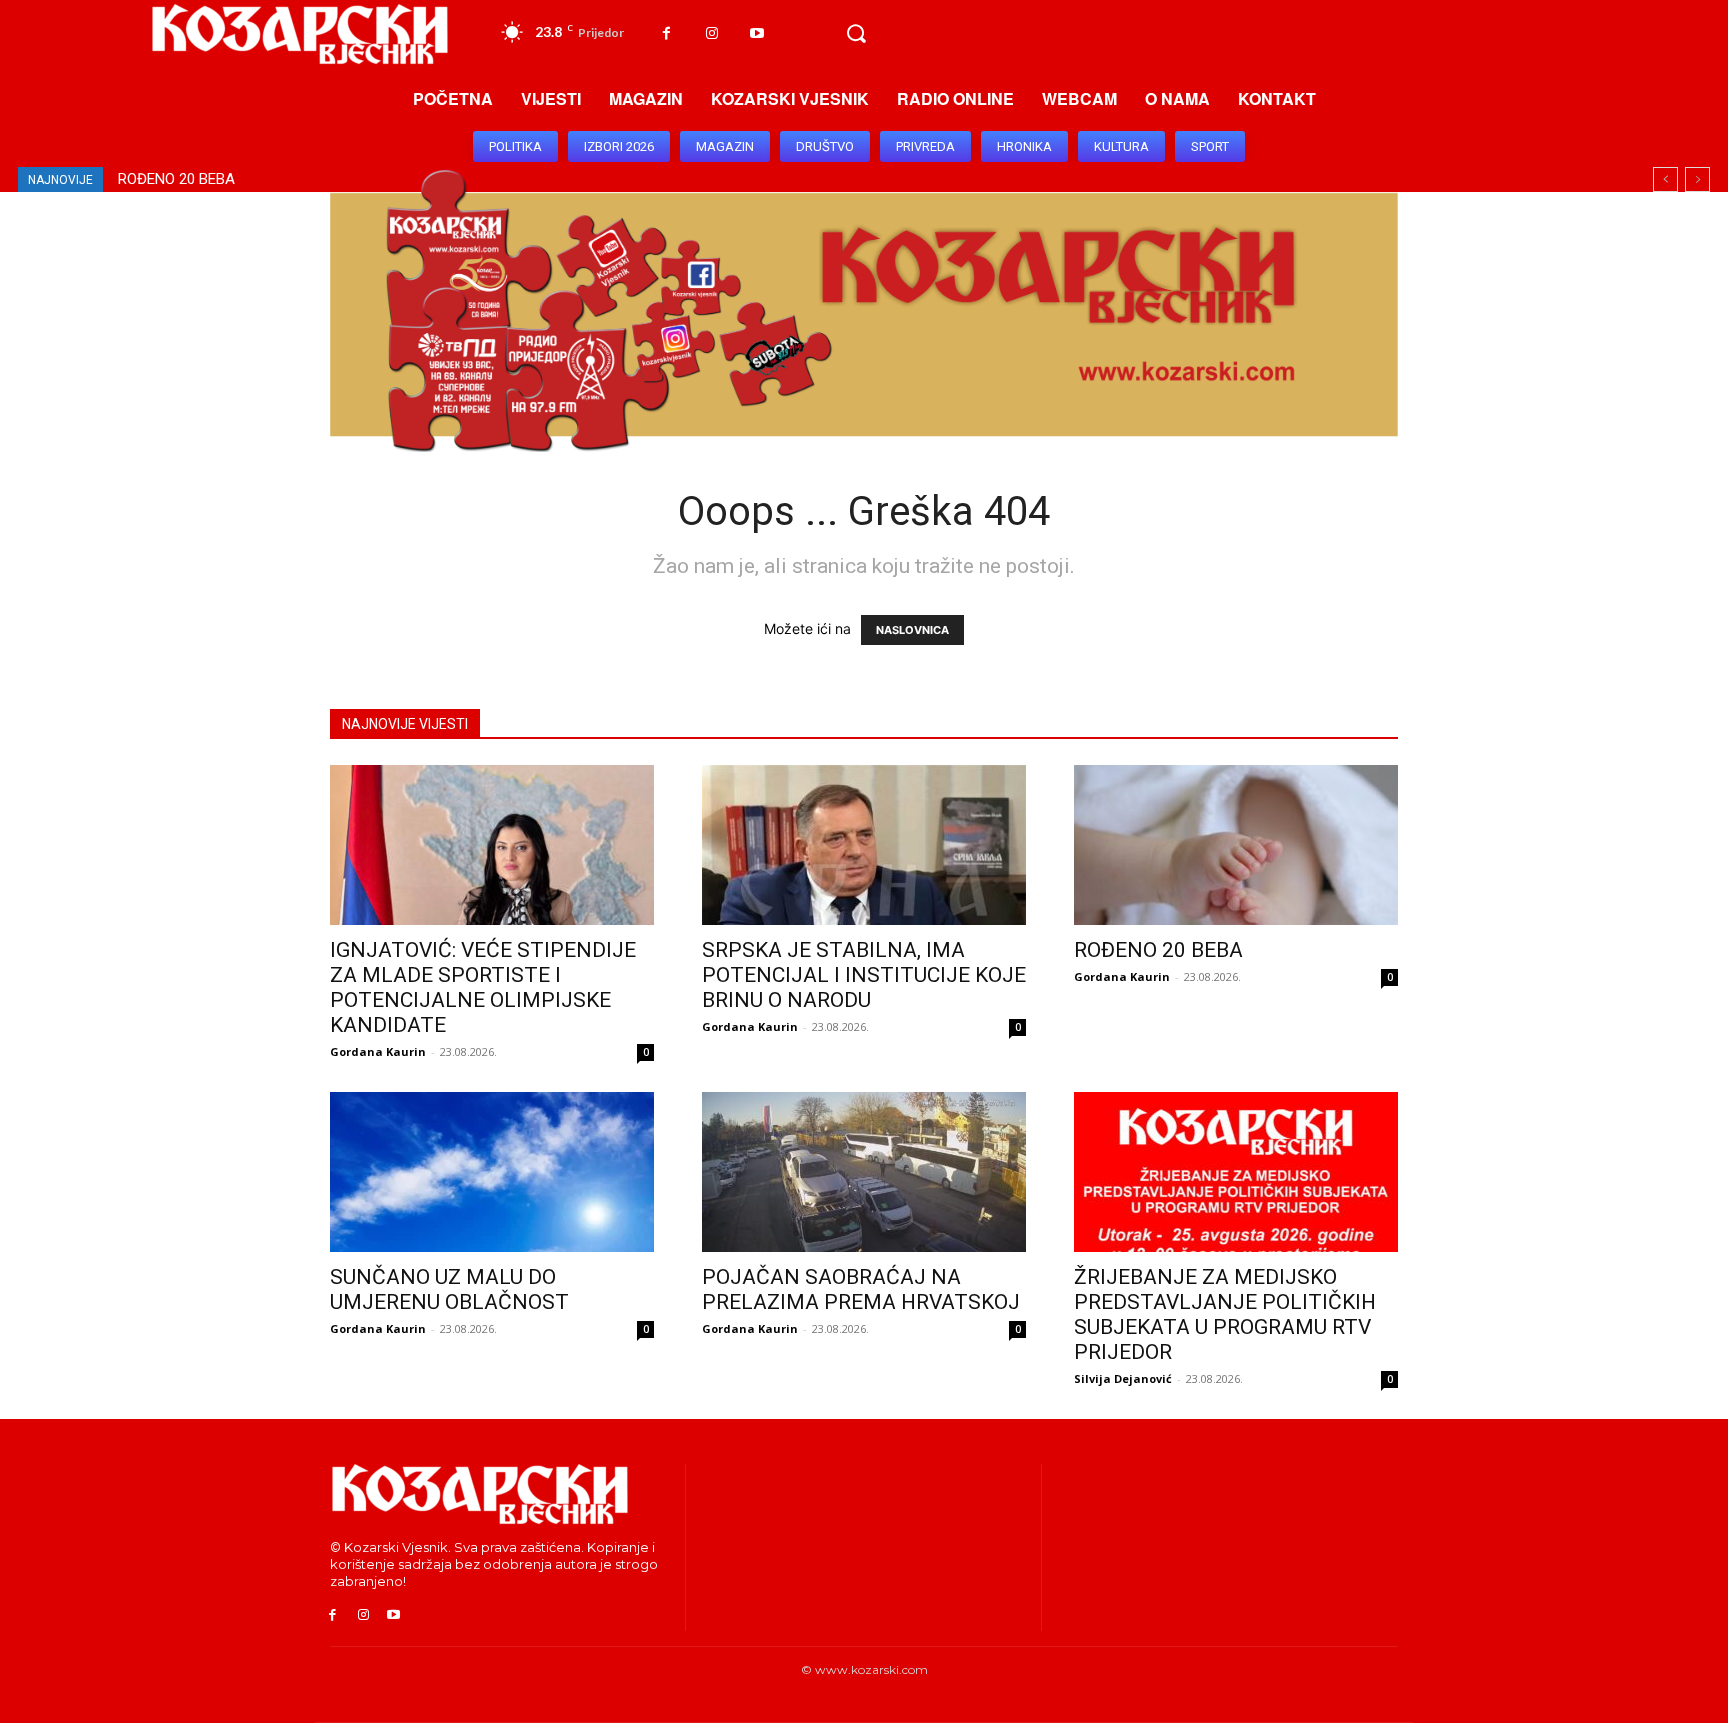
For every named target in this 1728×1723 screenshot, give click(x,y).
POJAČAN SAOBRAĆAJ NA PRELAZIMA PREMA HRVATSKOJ (861, 1289)
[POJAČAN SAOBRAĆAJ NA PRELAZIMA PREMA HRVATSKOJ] (864, 1172)
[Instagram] (711, 33)
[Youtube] (756, 33)
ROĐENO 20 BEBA (1158, 950)
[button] (856, 34)
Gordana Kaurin (378, 1051)
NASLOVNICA (912, 630)
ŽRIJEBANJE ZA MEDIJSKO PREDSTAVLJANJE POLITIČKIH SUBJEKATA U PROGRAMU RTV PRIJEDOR (1225, 1314)
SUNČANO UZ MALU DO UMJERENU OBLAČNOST (281, 179)
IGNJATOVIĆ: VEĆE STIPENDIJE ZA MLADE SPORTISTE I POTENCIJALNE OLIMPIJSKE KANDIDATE (483, 987)
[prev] (1665, 179)
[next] (1697, 179)
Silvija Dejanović (1123, 1378)
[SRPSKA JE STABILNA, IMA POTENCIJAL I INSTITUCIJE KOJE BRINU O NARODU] (864, 845)
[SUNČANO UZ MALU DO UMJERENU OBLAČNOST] (492, 1172)
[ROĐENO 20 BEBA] (1236, 845)
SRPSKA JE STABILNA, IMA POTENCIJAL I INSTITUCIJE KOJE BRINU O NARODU (864, 975)
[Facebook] (666, 33)
